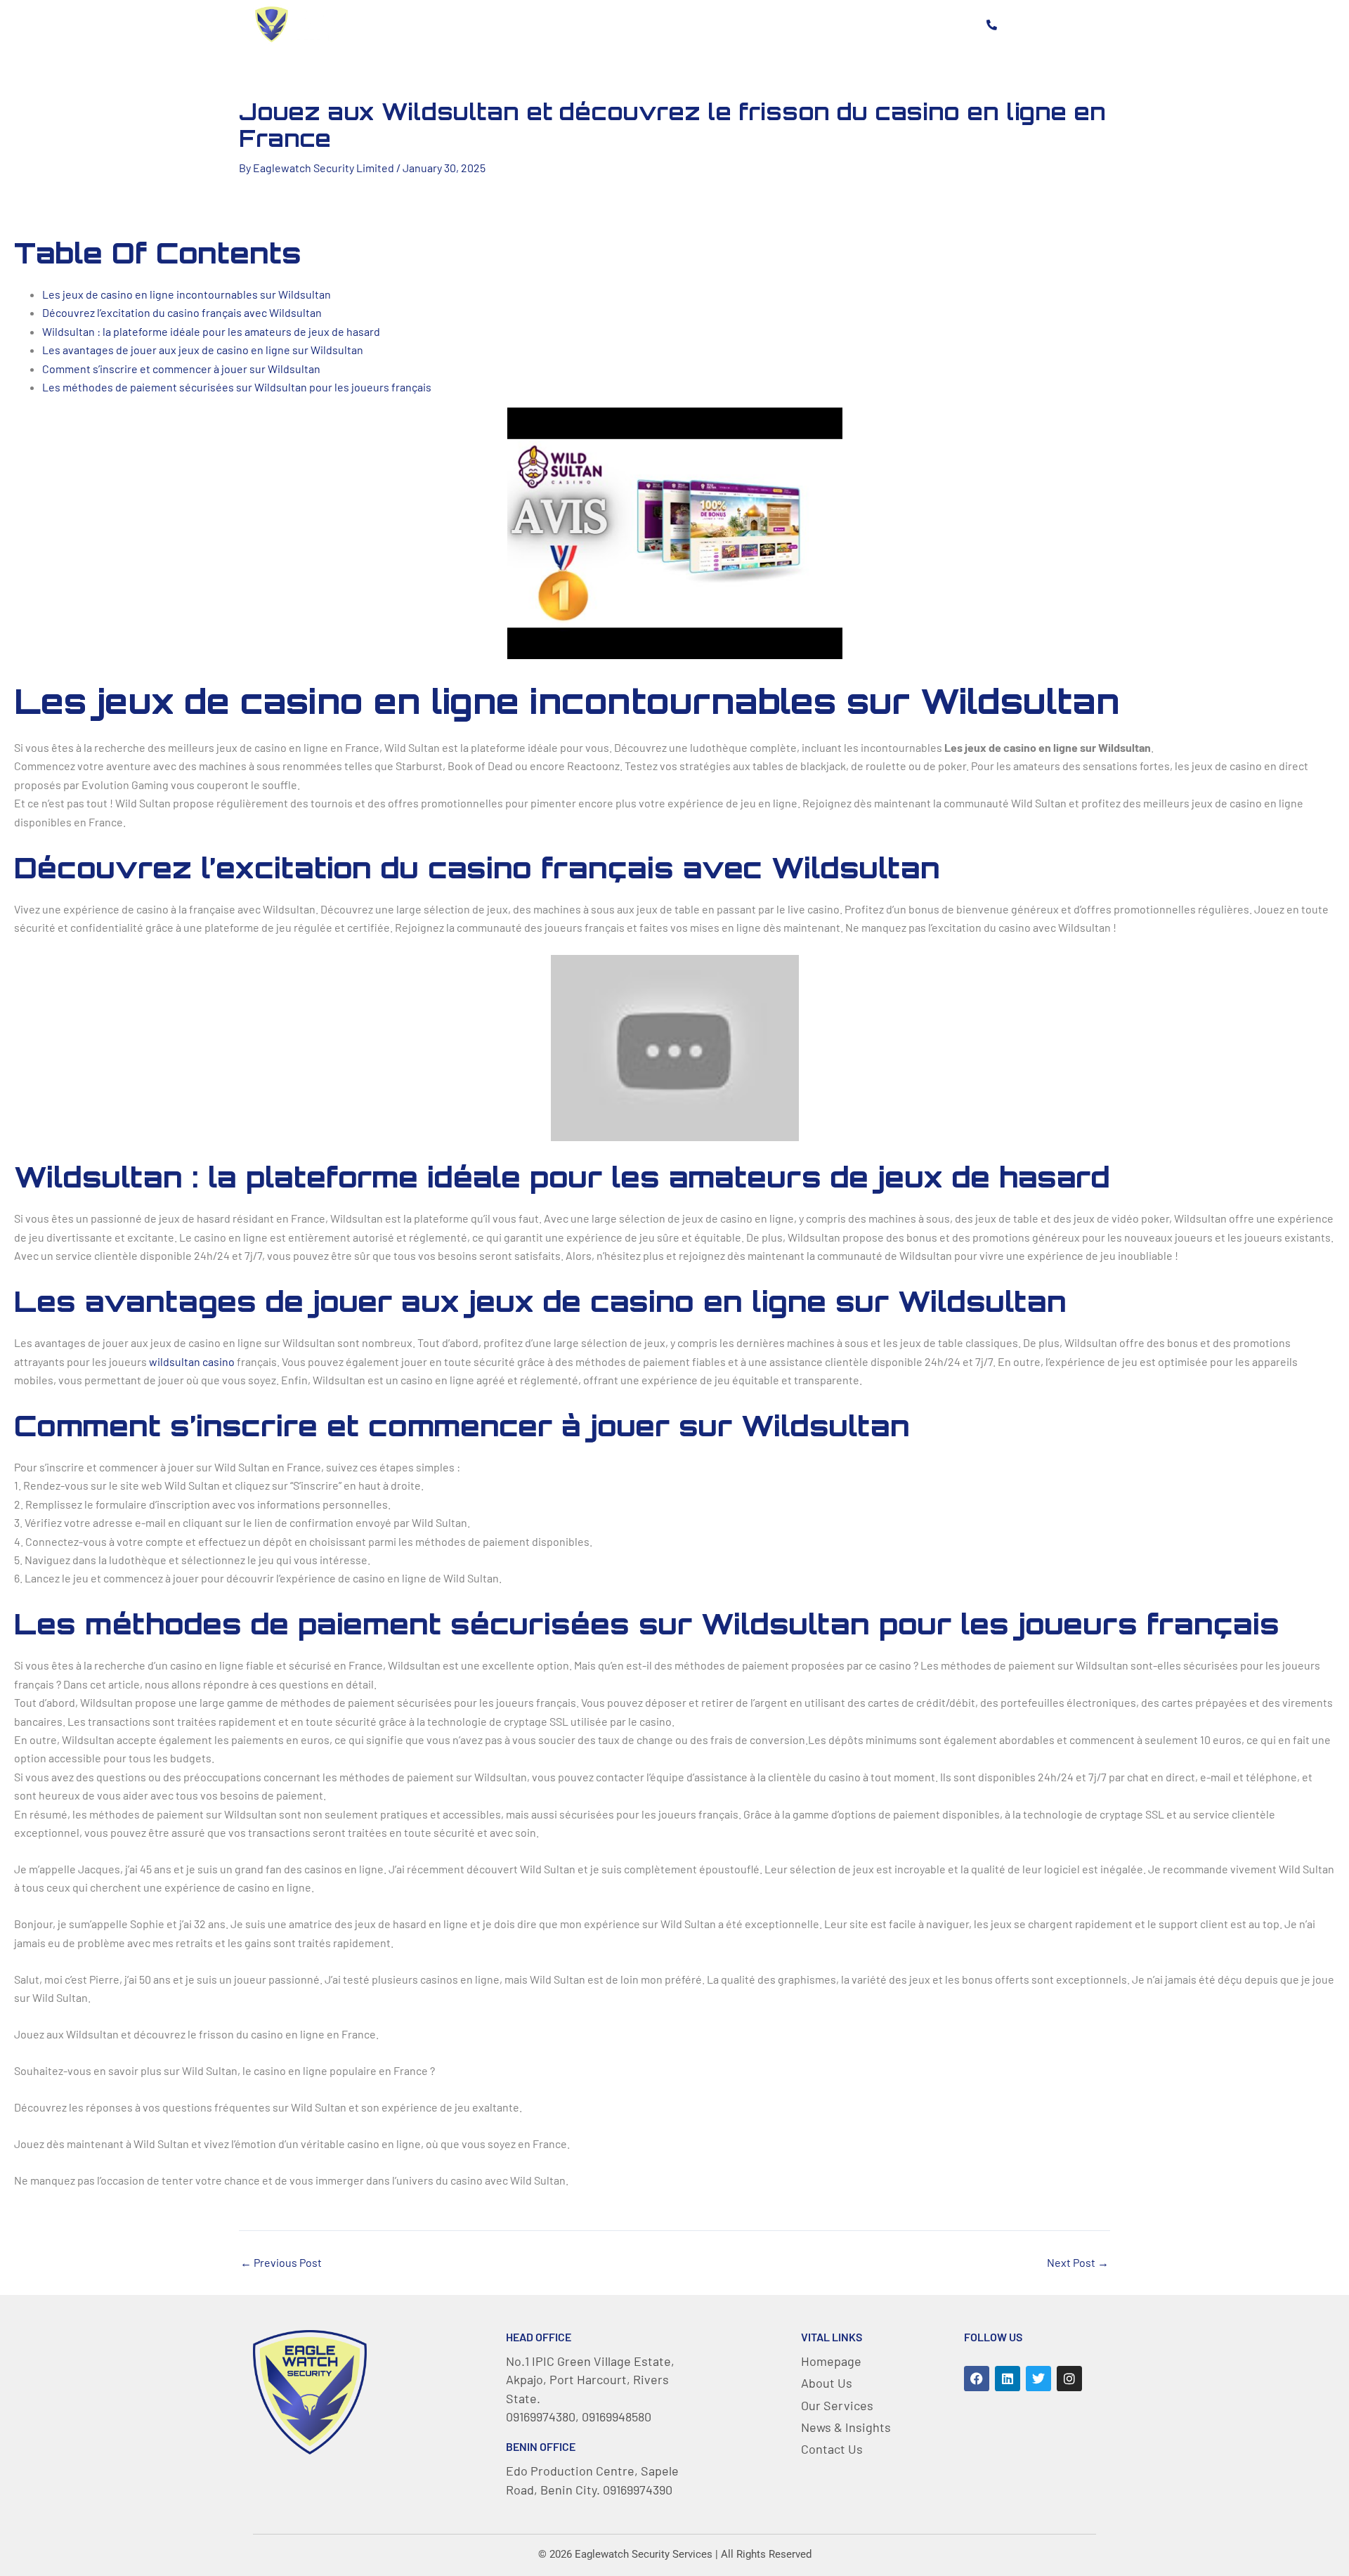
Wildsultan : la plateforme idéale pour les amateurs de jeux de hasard (211, 331)
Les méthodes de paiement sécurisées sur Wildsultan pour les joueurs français (237, 387)
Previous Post (281, 2263)
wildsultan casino (192, 1361)
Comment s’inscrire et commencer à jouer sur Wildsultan (181, 369)
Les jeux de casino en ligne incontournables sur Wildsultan (187, 294)
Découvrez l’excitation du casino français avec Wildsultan (182, 312)
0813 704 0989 (1047, 24)
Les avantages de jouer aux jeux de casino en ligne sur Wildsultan (203, 350)
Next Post (1078, 2263)
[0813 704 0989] (991, 25)
